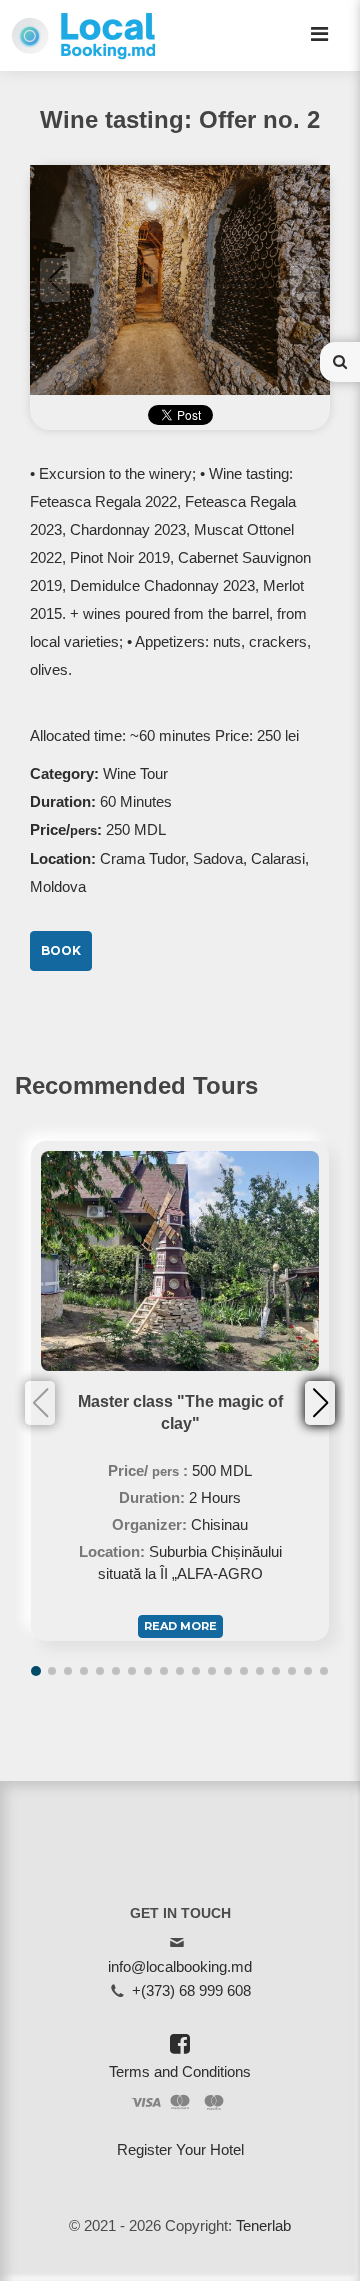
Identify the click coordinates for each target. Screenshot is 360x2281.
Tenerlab (263, 2225)
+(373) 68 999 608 (191, 1990)
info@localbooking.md (180, 1966)
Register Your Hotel (180, 2149)
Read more (180, 1626)
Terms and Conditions (180, 2071)
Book (61, 950)
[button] (320, 1403)
